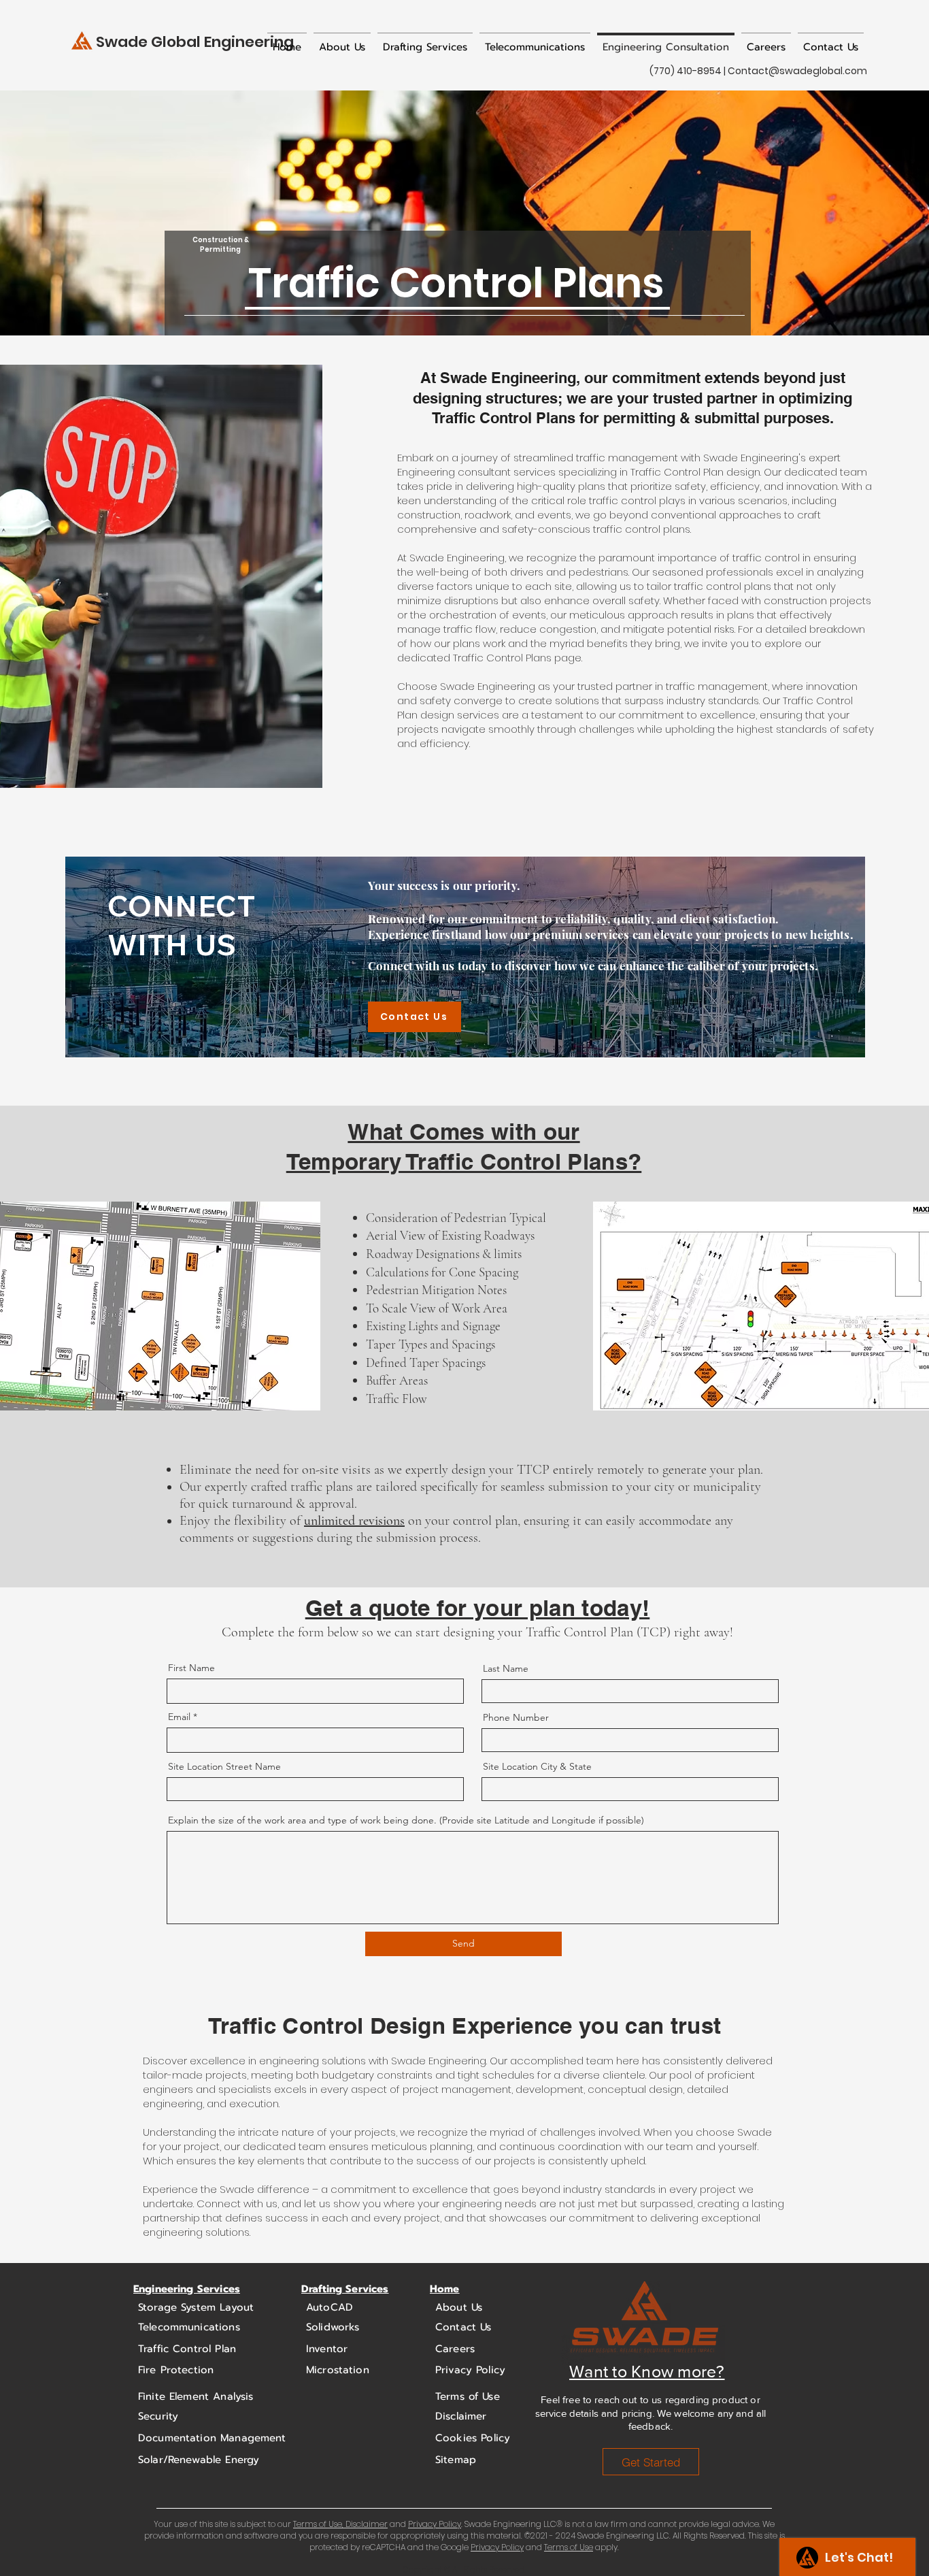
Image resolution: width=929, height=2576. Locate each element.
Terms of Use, (318, 2524)
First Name (191, 1668)
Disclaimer (366, 2524)
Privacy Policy (435, 2524)
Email (179, 1717)
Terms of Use (569, 2547)
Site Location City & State (537, 1766)
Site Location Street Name (224, 1766)
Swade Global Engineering (195, 42)
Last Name (506, 1668)
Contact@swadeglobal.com (797, 71)
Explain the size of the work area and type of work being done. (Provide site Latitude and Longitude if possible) (406, 1820)
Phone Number (516, 1717)
